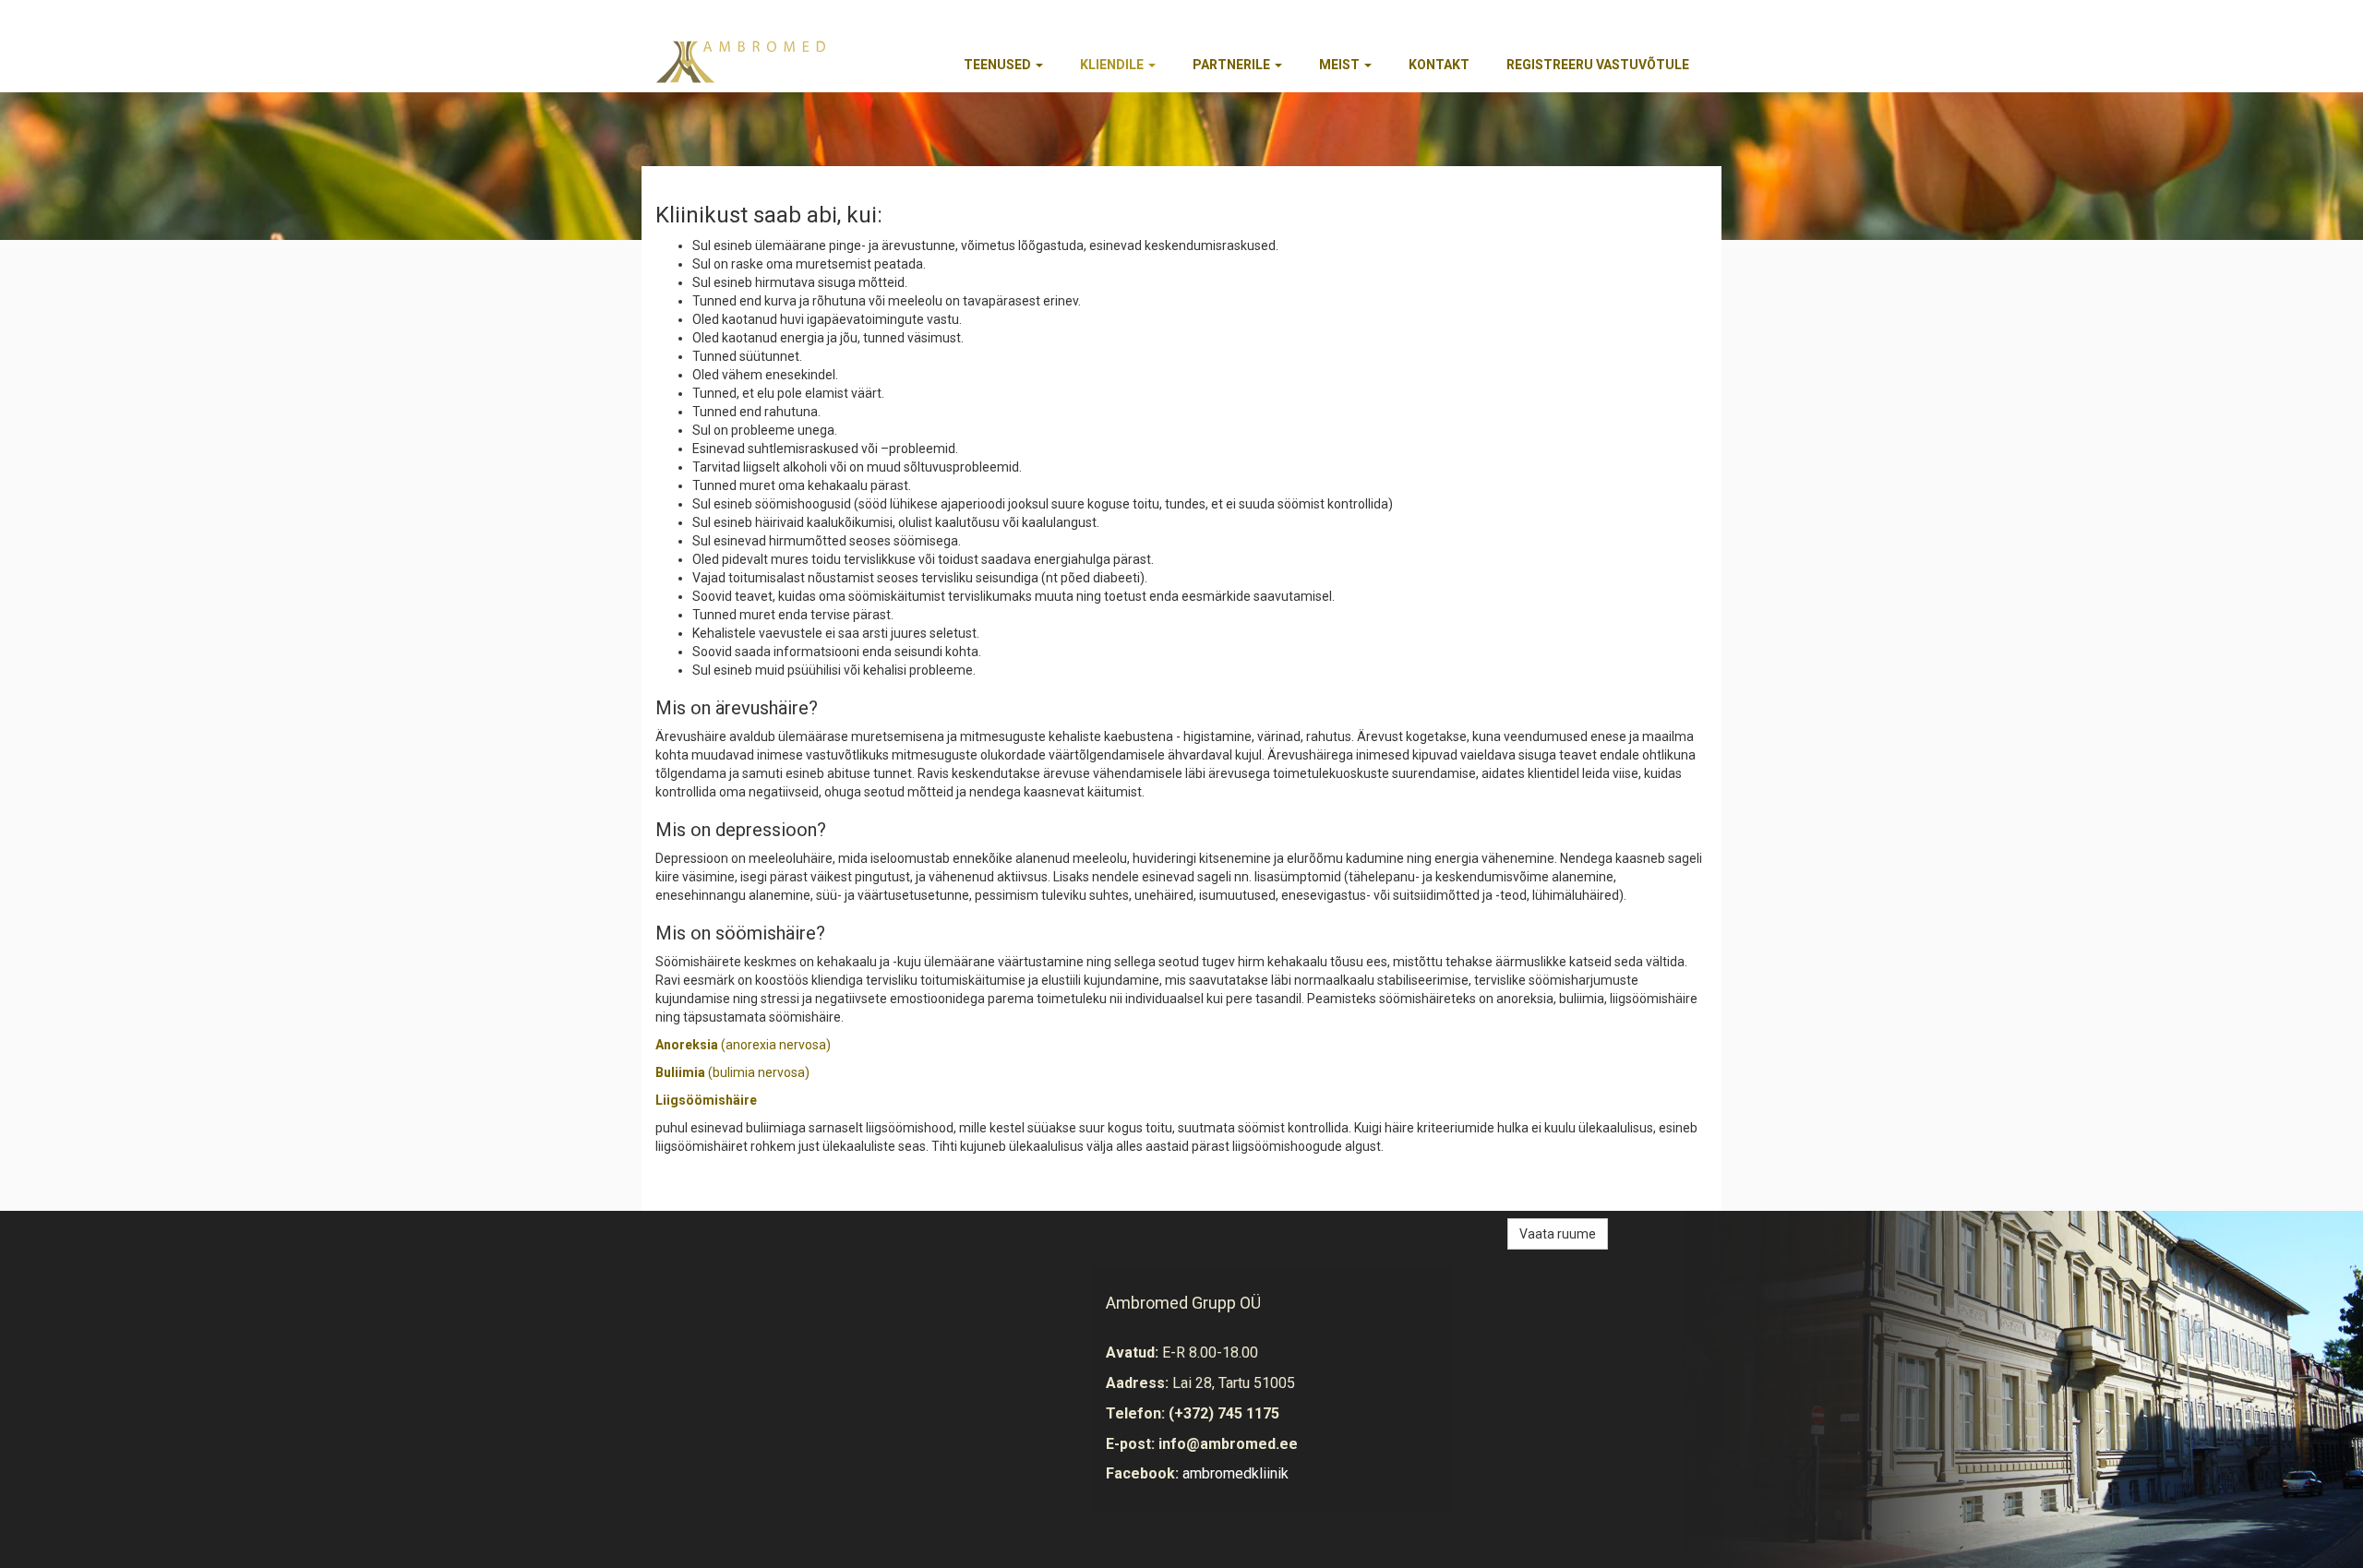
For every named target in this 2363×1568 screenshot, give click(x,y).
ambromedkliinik (1235, 1473)
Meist (1341, 65)
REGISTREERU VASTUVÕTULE (1598, 65)
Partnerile (1233, 65)
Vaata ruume (1558, 1234)
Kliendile (1113, 65)
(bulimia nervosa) (732, 1072)
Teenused (999, 65)
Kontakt (1439, 65)
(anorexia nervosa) (743, 1045)
